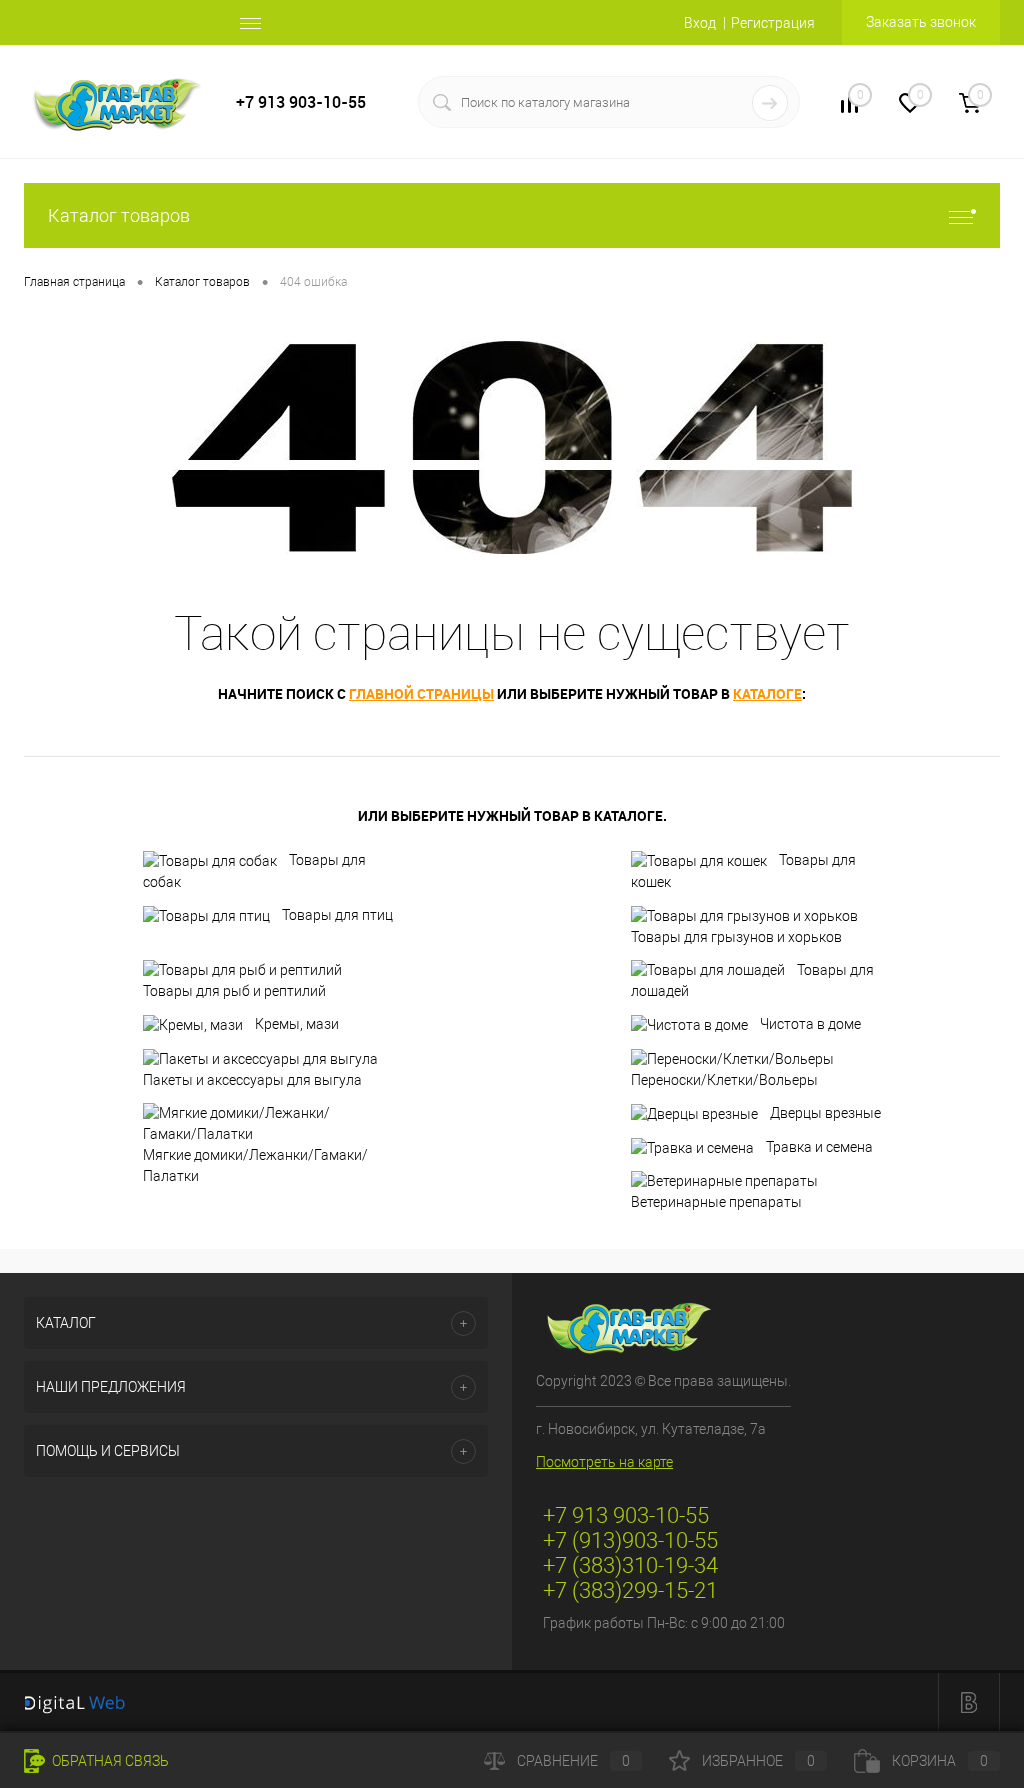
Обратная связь (109, 1761)
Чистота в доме (810, 1024)
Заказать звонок (921, 22)
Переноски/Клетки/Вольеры (724, 1080)
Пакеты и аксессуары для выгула (252, 1080)
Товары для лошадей (752, 981)
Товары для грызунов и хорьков (736, 937)
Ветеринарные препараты (716, 1202)
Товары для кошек (743, 871)
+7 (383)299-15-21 (630, 1590)
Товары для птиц (337, 915)
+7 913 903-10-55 (301, 102)
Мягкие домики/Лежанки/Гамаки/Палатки (255, 1165)
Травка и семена (819, 1147)
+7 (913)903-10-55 (630, 1540)
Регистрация (773, 23)
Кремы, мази (297, 1024)
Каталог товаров (119, 215)
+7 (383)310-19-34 (630, 1565)
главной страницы (421, 693)
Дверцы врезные (825, 1113)
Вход (700, 23)
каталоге (767, 693)
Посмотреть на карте (604, 1462)
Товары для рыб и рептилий (234, 991)
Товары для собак (254, 871)
